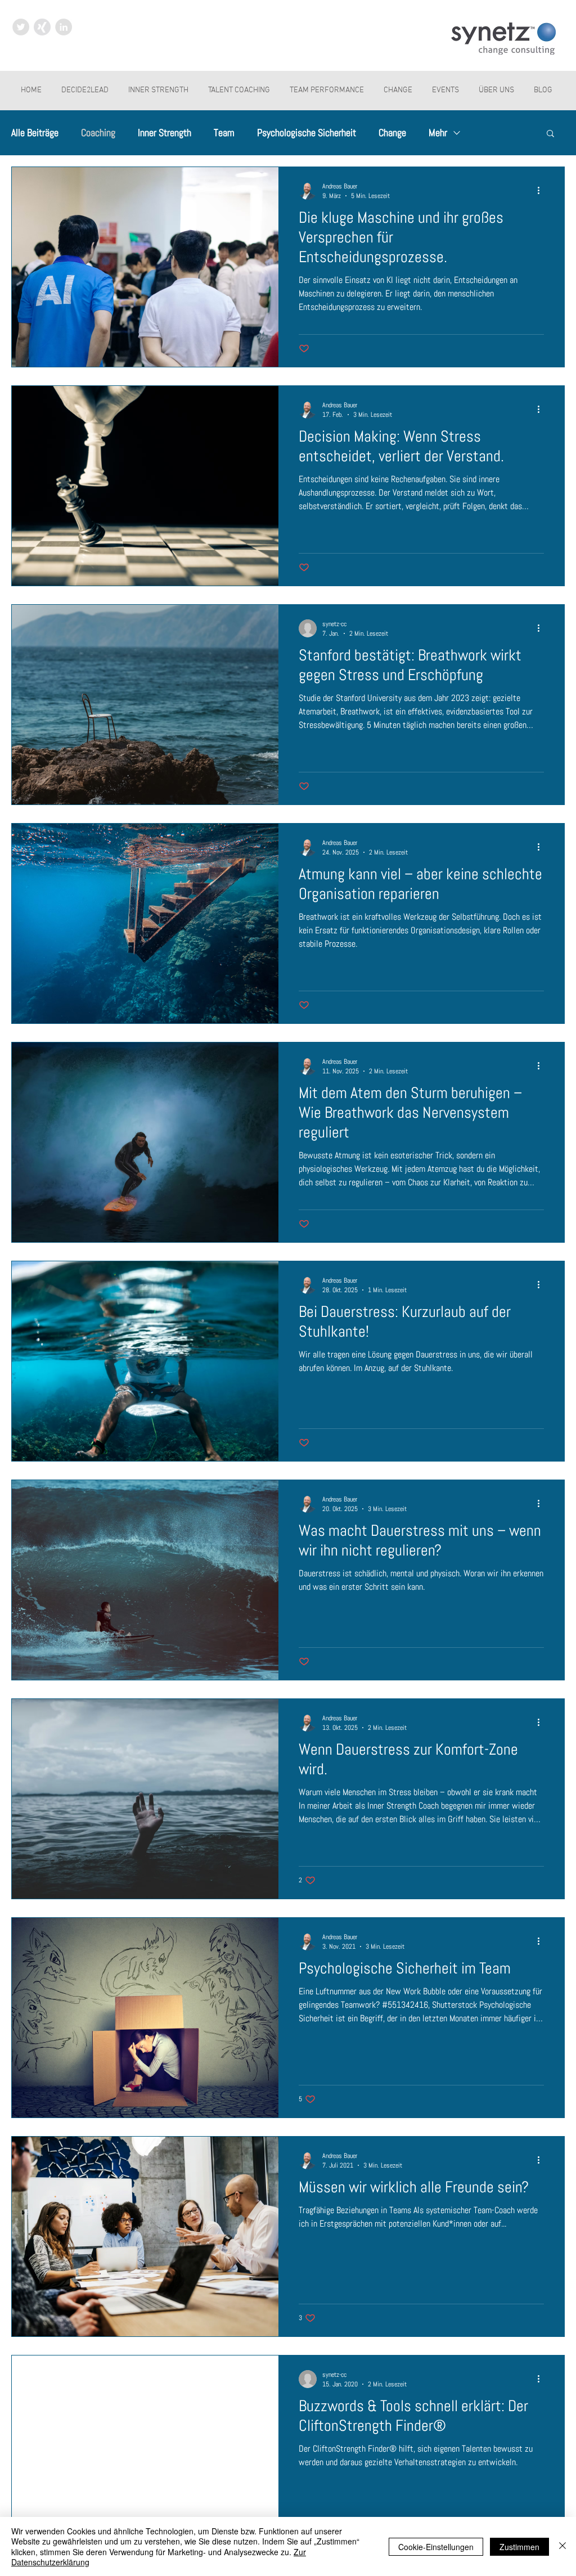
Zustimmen (519, 2547)
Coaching (98, 133)
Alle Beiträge (35, 133)
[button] (550, 134)
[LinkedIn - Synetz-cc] (64, 27)
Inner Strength (165, 133)
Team (224, 133)
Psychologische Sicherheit (307, 133)
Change (392, 133)
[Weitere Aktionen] (542, 191)
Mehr (438, 133)
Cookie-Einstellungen (436, 2547)
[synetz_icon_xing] (42, 27)
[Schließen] (562, 2546)
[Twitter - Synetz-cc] (21, 27)
